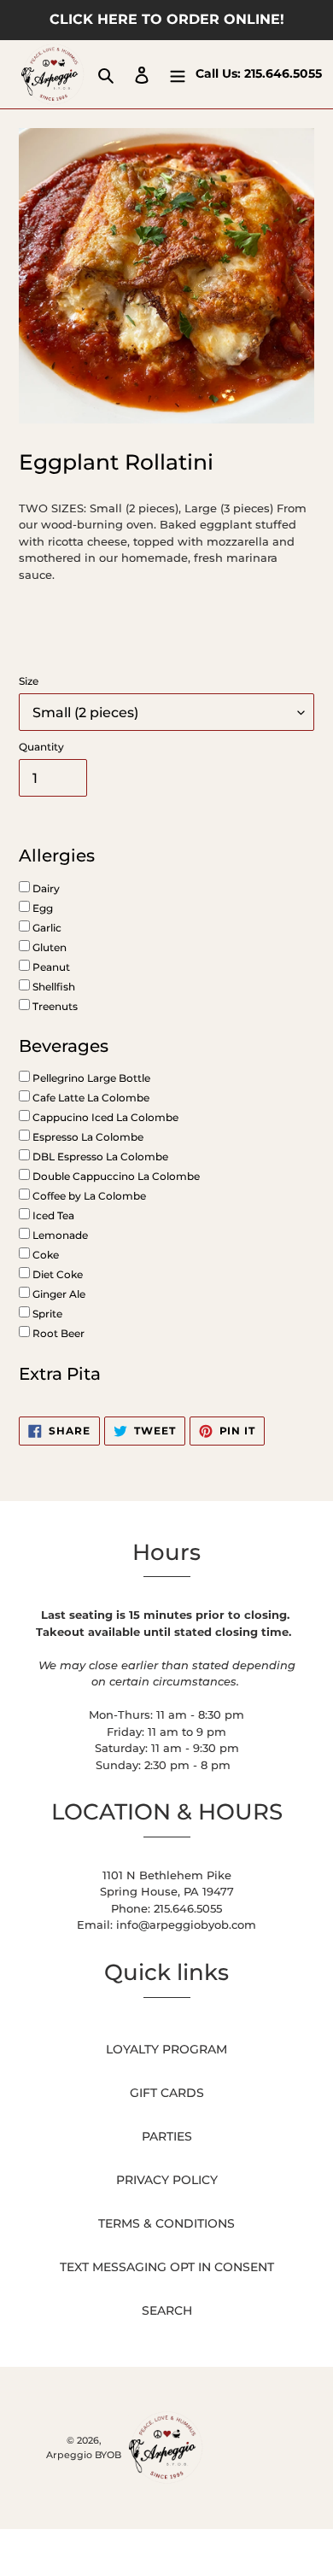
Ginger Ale (58, 1294)
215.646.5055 (283, 73)
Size (29, 681)
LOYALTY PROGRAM (166, 2049)
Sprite (46, 1314)
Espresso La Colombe (87, 1137)
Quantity (41, 747)
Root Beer (57, 1333)
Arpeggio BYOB (84, 2455)
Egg (41, 908)
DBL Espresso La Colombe (99, 1157)
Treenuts (54, 1006)
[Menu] (178, 74)
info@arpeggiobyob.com (186, 1925)
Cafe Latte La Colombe (90, 1098)
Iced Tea (52, 1215)
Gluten (48, 947)
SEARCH (167, 2310)
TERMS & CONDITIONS (166, 2223)
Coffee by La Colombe (88, 1196)
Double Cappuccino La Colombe (115, 1176)
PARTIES (167, 2136)
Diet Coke (56, 1274)
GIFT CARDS (167, 2093)
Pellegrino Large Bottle (90, 1078)
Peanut (50, 967)
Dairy (45, 888)
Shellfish (53, 987)
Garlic (46, 928)
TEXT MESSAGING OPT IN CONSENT (167, 2267)
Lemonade (59, 1235)
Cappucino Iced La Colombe (104, 1117)
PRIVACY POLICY (167, 2180)
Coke (44, 1255)
